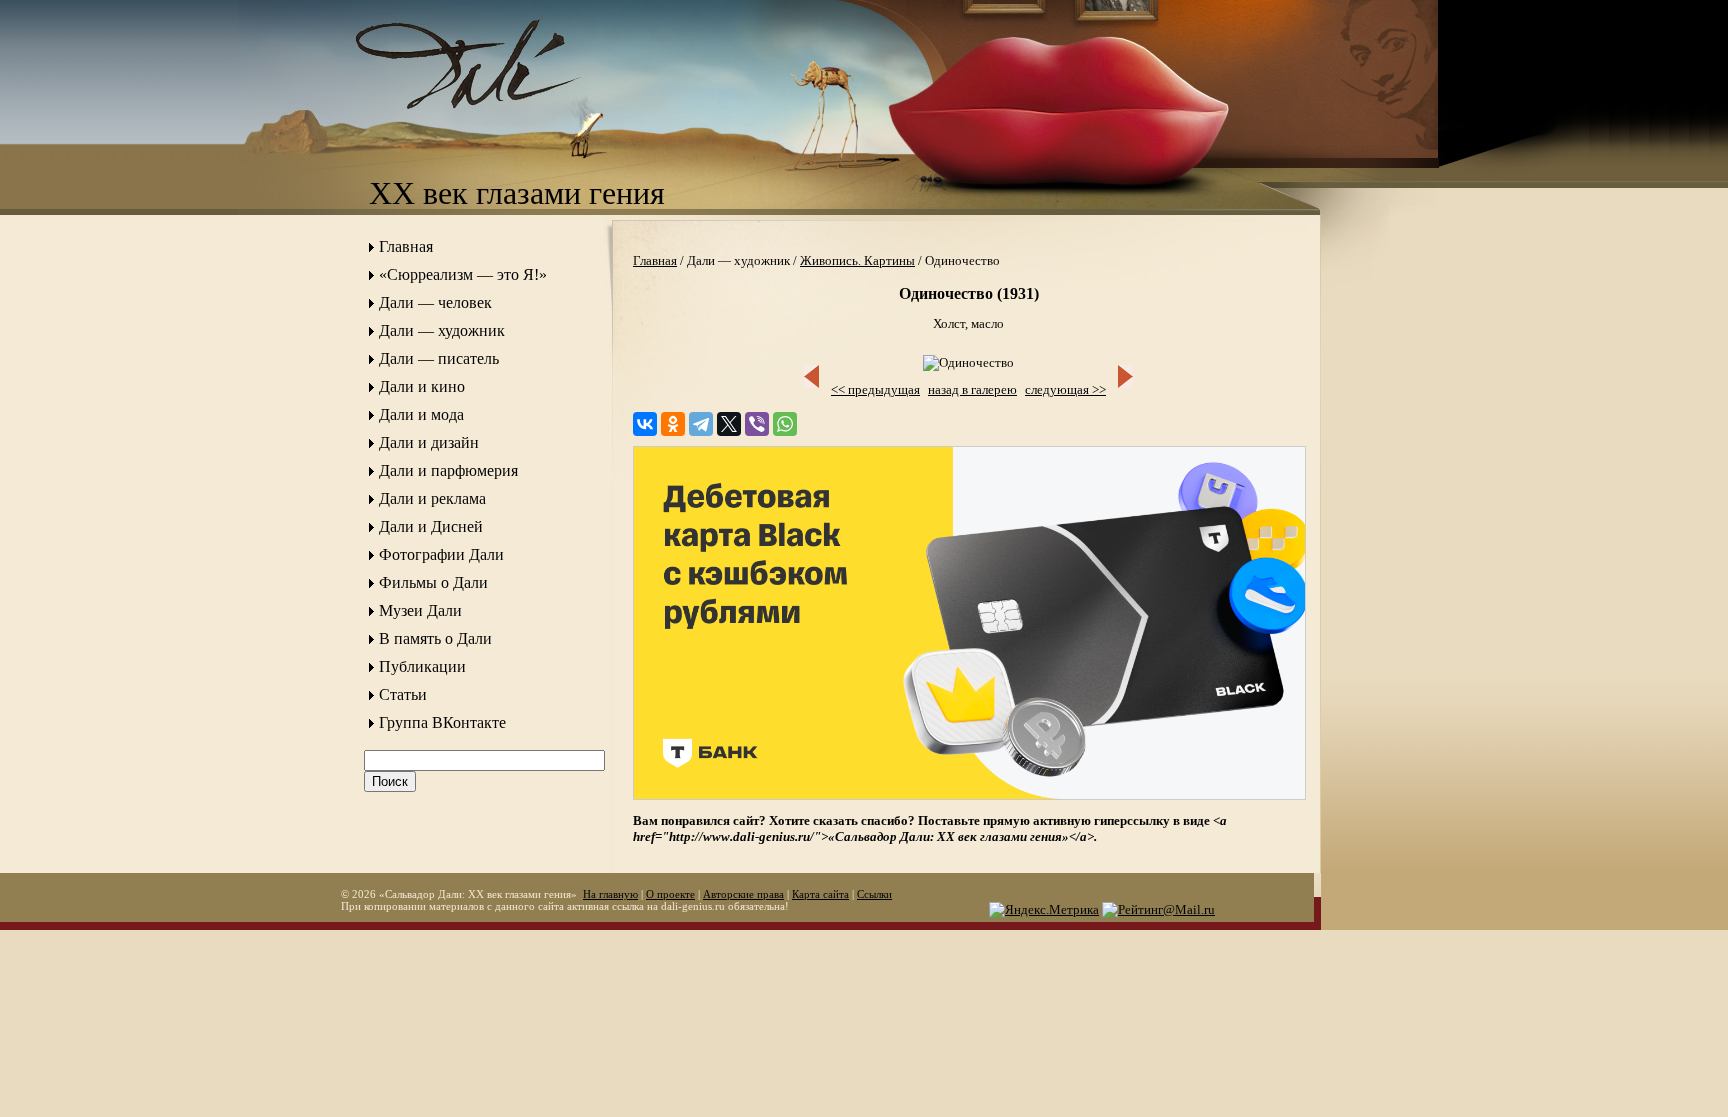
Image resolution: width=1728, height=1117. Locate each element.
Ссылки (874, 894)
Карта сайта (820, 894)
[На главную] (489, 125)
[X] (729, 424)
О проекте (670, 894)
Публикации (422, 666)
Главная (406, 246)
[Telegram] (701, 424)
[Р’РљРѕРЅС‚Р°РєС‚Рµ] (645, 424)
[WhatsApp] (785, 424)
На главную (610, 894)
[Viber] (757, 424)
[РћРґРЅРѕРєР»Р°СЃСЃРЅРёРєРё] (673, 424)
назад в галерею (972, 389)
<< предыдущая (875, 389)
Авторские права (743, 894)
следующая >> (1065, 389)
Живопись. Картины (857, 260)
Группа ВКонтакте (442, 722)
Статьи (403, 694)
